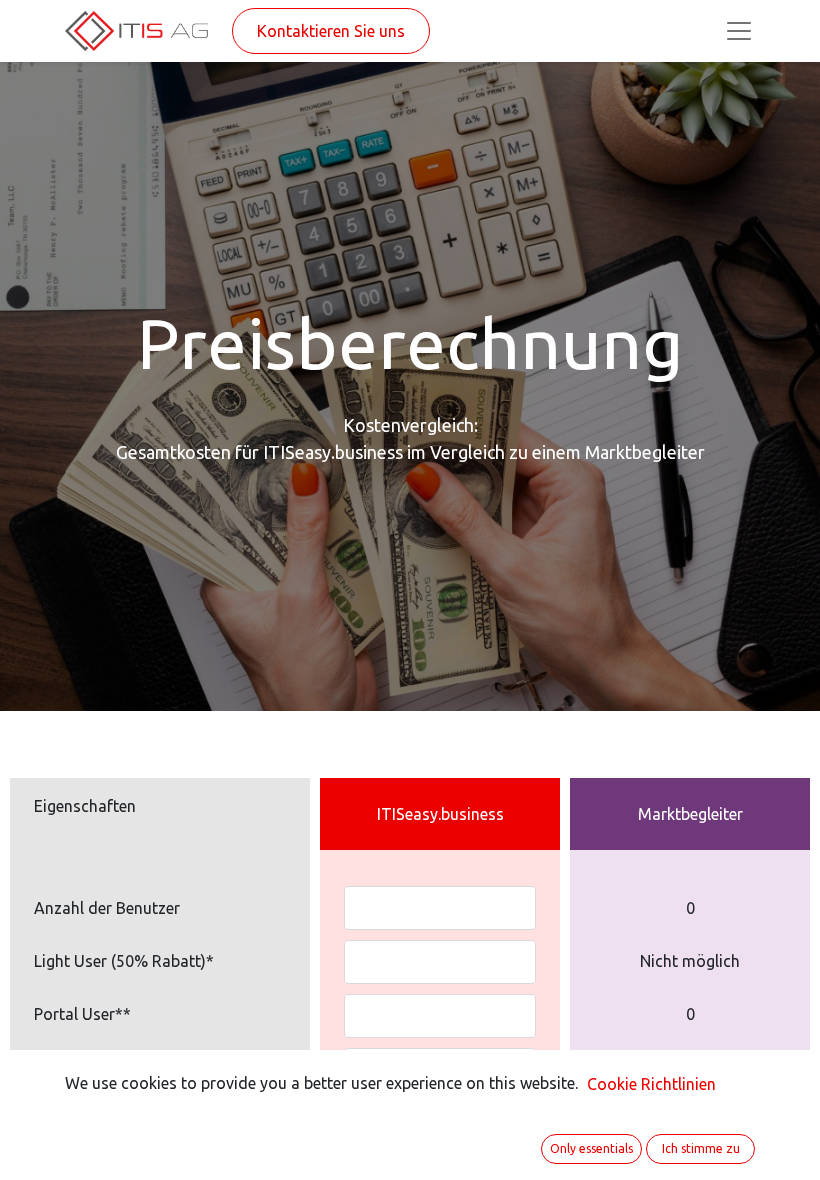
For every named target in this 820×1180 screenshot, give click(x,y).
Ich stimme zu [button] (701, 1148)
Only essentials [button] (591, 1148)
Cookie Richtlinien (651, 1084)
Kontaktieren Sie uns (331, 31)
